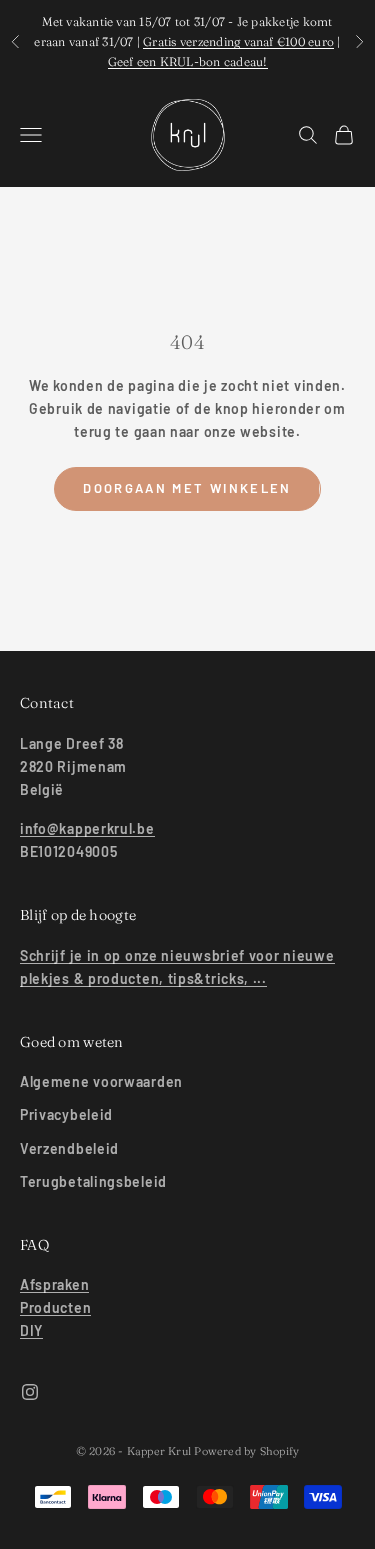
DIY (31, 1330)
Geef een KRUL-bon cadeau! (188, 61)
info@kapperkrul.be (87, 828)
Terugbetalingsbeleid (93, 1181)
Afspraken (54, 1284)
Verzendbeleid (69, 1148)
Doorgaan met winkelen (187, 488)
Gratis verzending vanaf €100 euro (238, 41)
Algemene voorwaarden (101, 1081)
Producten (55, 1307)
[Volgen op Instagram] (30, 1392)
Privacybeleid (66, 1114)
